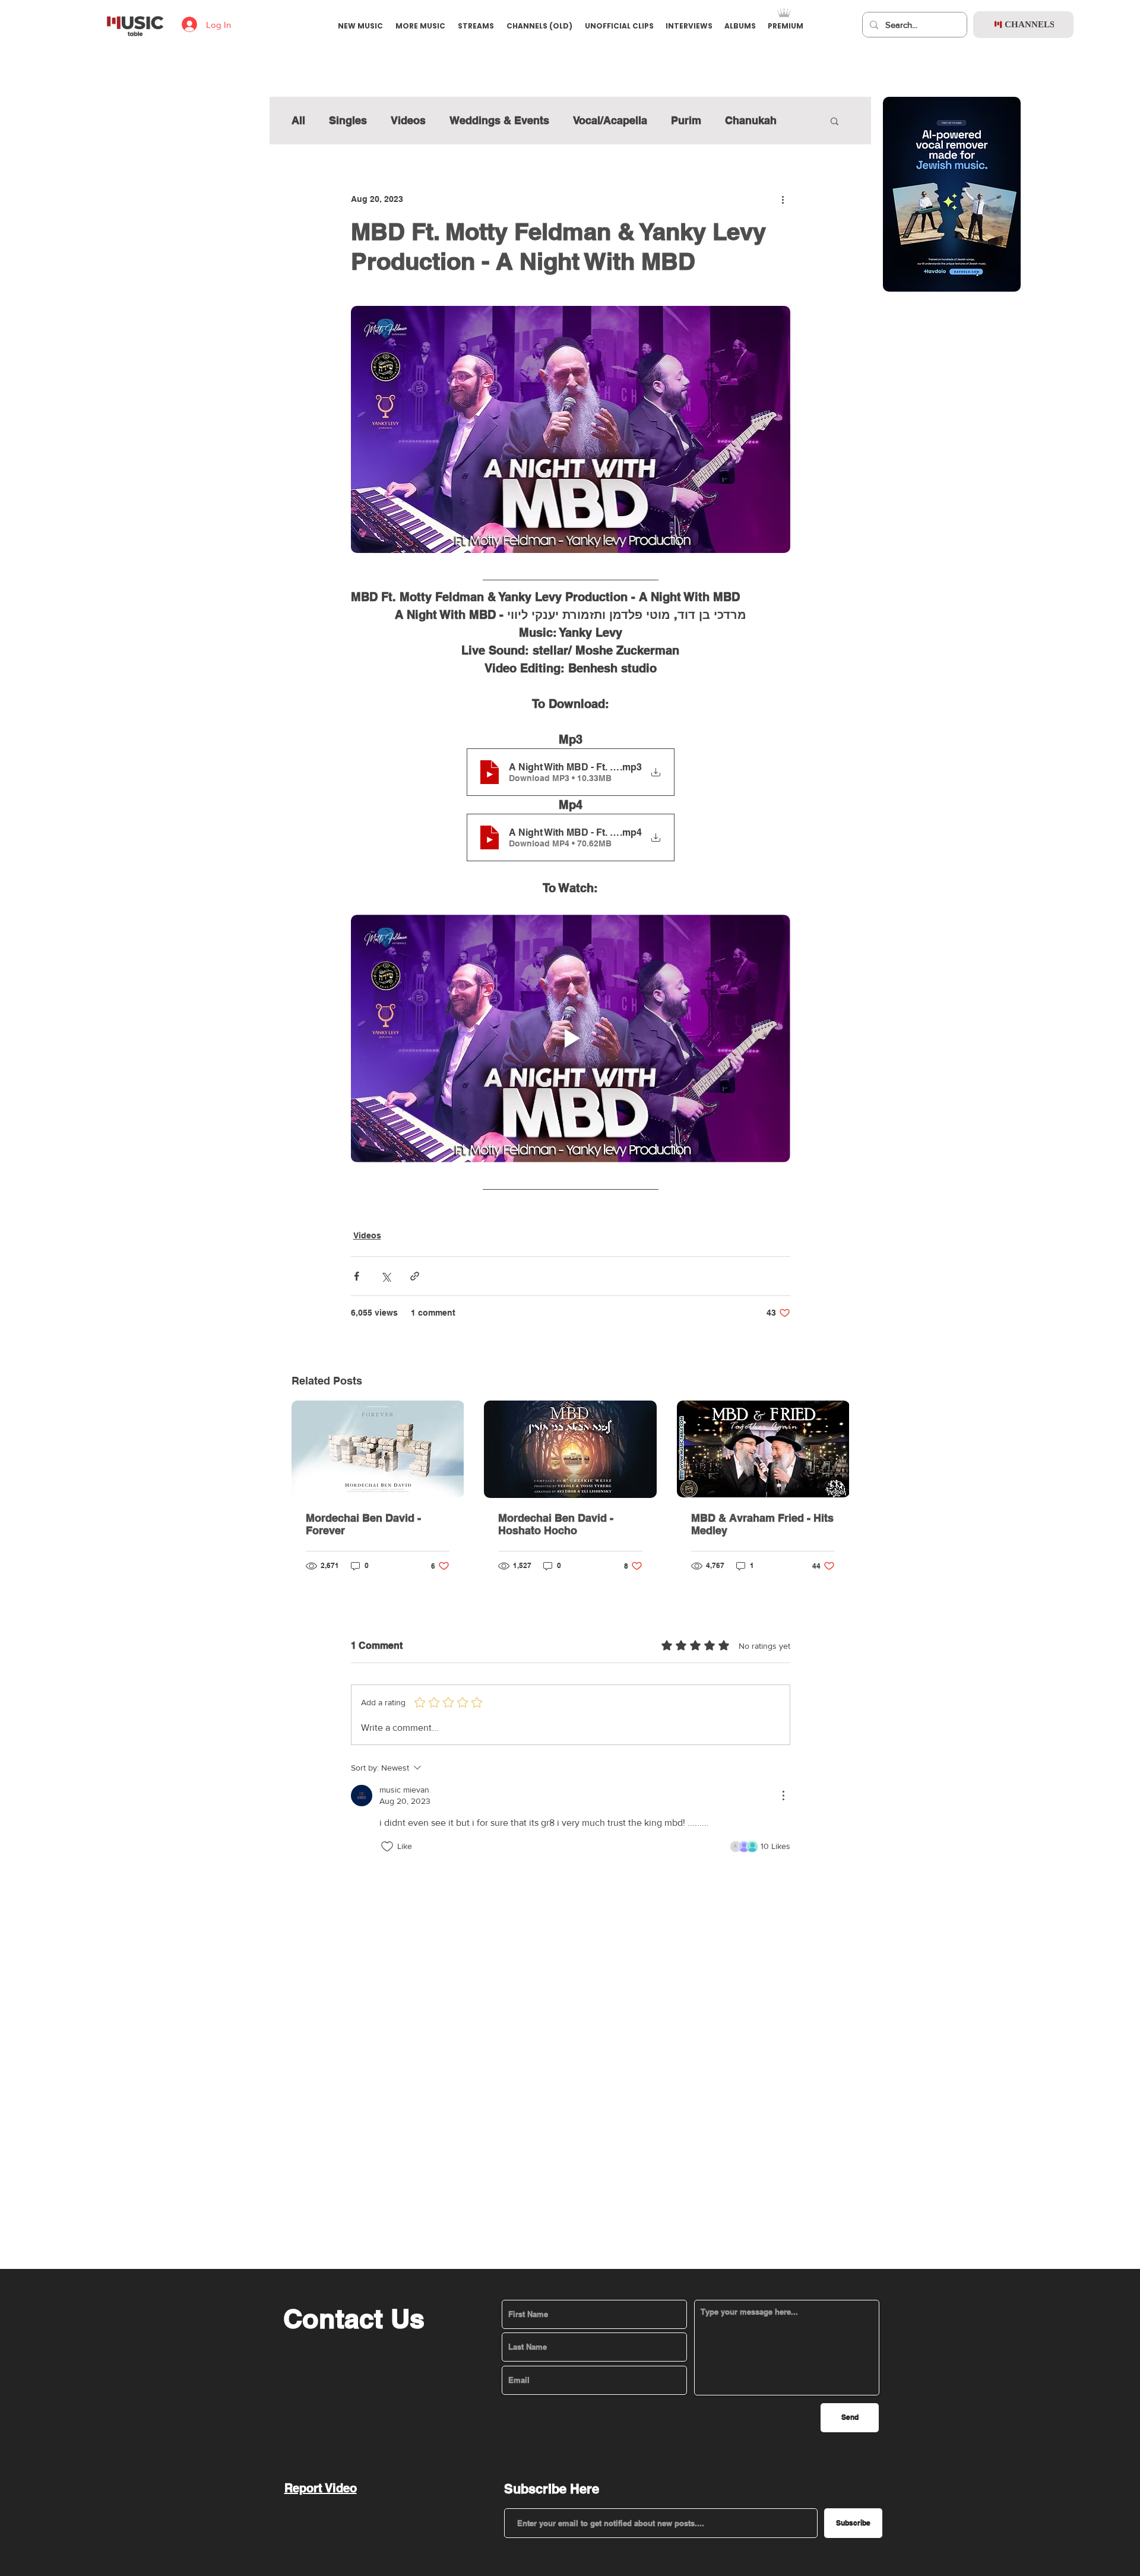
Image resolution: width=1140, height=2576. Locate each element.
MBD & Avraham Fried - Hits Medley (762, 1524)
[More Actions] (783, 1796)
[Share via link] (415, 1276)
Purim (686, 120)
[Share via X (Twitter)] (386, 1276)
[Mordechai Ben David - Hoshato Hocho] (570, 1449)
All (298, 120)
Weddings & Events (499, 120)
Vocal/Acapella (610, 120)
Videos (408, 120)
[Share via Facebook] (357, 1276)
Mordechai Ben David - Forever (363, 1524)
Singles (348, 120)
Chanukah (751, 120)
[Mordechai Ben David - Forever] (378, 1449)
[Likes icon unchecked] (387, 1847)
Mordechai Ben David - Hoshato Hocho (556, 1524)
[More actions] (783, 199)
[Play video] (571, 1038)
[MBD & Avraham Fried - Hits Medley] (763, 1449)
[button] (835, 121)
